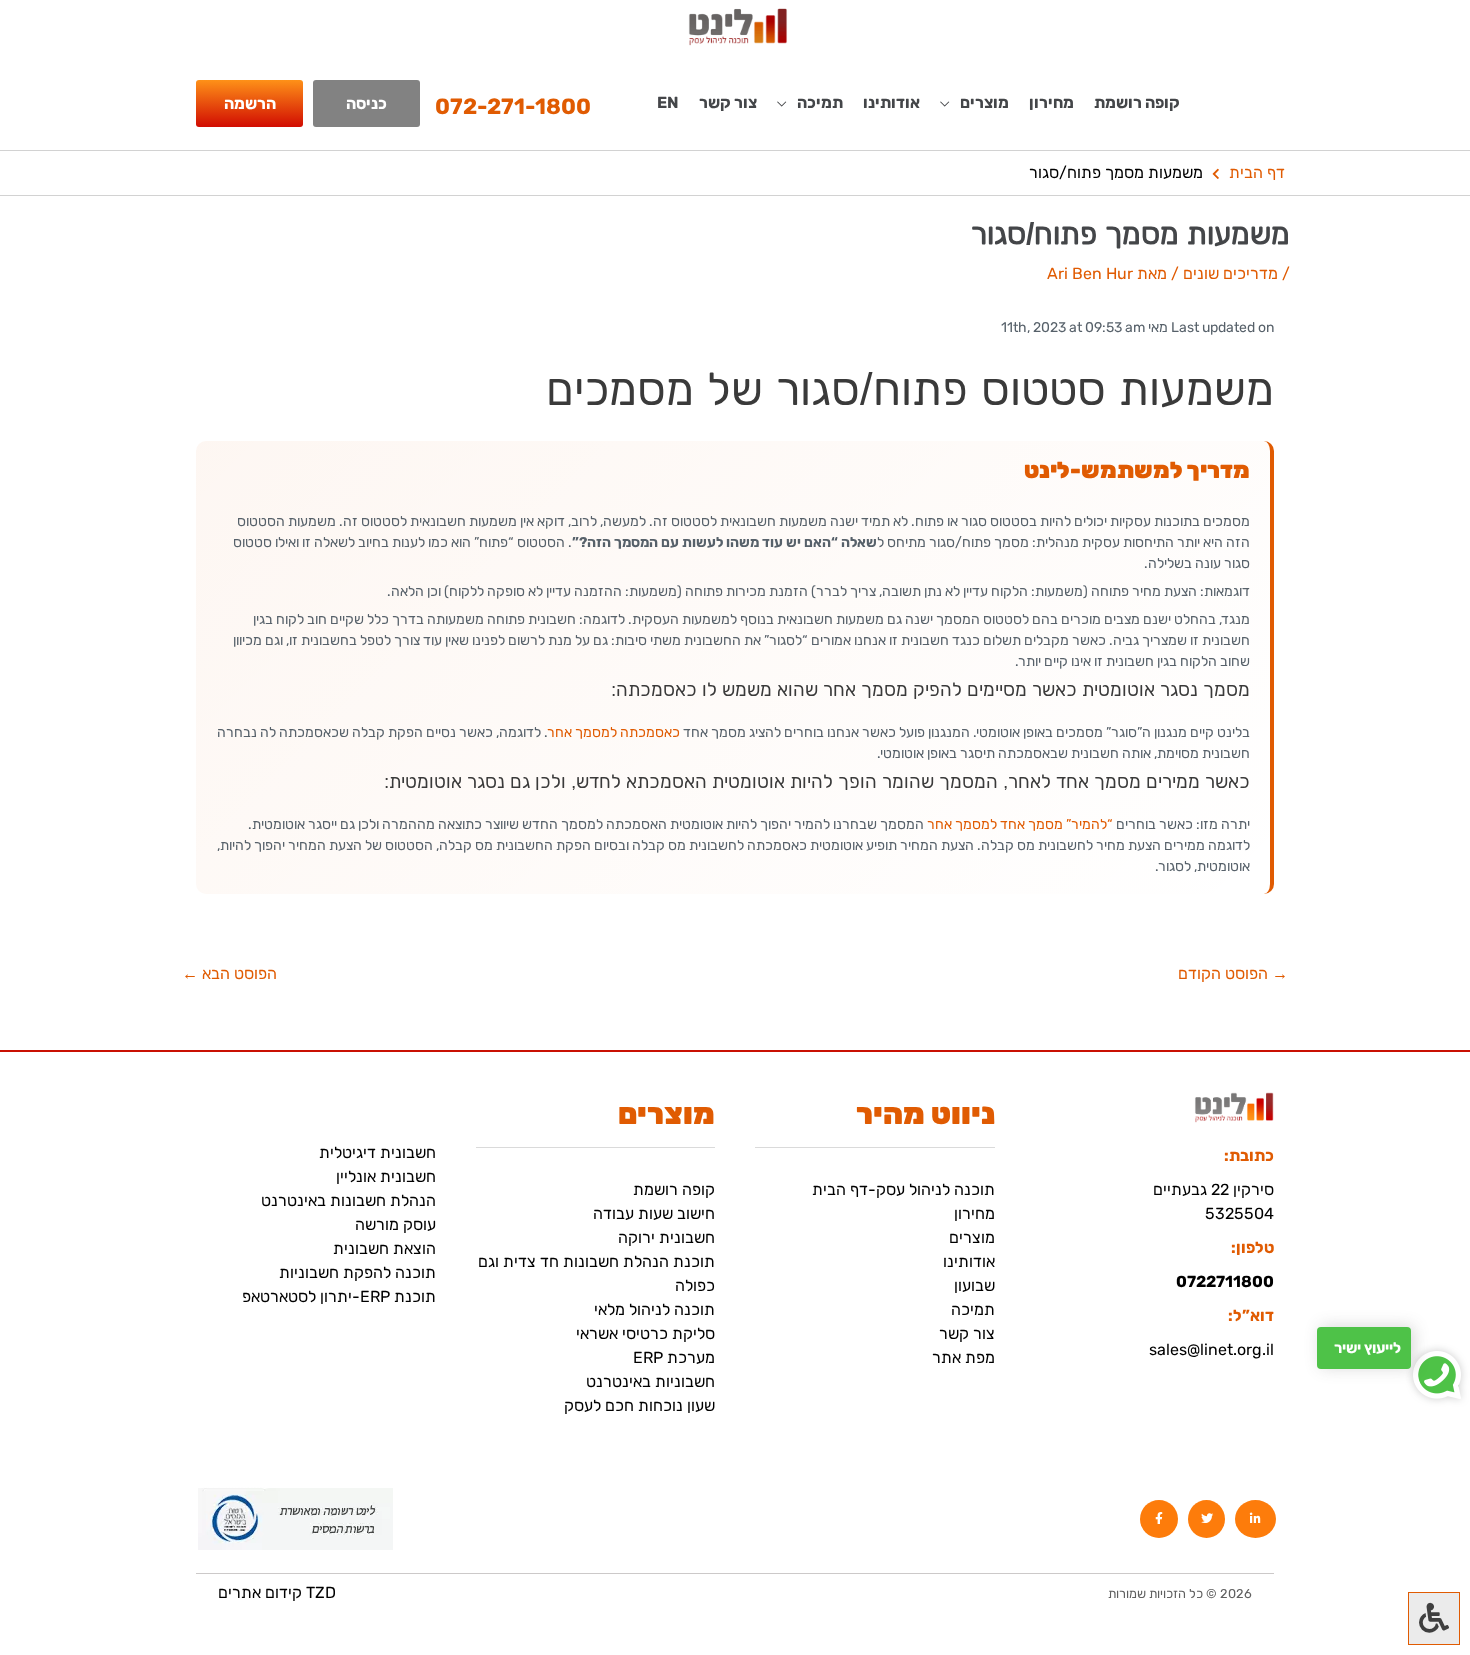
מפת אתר (963, 1357)
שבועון (974, 1285)
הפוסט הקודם (1233, 974)
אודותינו (891, 102)
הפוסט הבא (229, 974)
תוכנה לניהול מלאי (654, 1309)
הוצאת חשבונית (384, 1248)
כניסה (366, 103)
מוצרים (972, 1237)
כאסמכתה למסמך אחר (614, 732)
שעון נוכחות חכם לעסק (639, 1405)
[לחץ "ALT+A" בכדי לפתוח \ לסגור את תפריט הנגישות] (1434, 1618)
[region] (260, 1514)
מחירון (1051, 102)
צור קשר (728, 102)
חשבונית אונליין (386, 1176)
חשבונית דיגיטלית (377, 1152)
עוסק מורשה (395, 1224)
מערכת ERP (674, 1357)
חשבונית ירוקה (666, 1237)
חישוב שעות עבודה (654, 1213)
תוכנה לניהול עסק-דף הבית (903, 1189)
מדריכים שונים (1230, 273)
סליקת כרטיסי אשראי (645, 1333)
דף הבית (1257, 172)
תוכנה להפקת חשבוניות (357, 1272)
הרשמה (250, 103)
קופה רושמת (1137, 102)
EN (668, 102)
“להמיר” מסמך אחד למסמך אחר (1020, 824)
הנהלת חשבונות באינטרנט (348, 1200)
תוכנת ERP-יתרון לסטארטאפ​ (339, 1296)
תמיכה (973, 1309)
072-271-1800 (513, 106)
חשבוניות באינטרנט (650, 1381)
